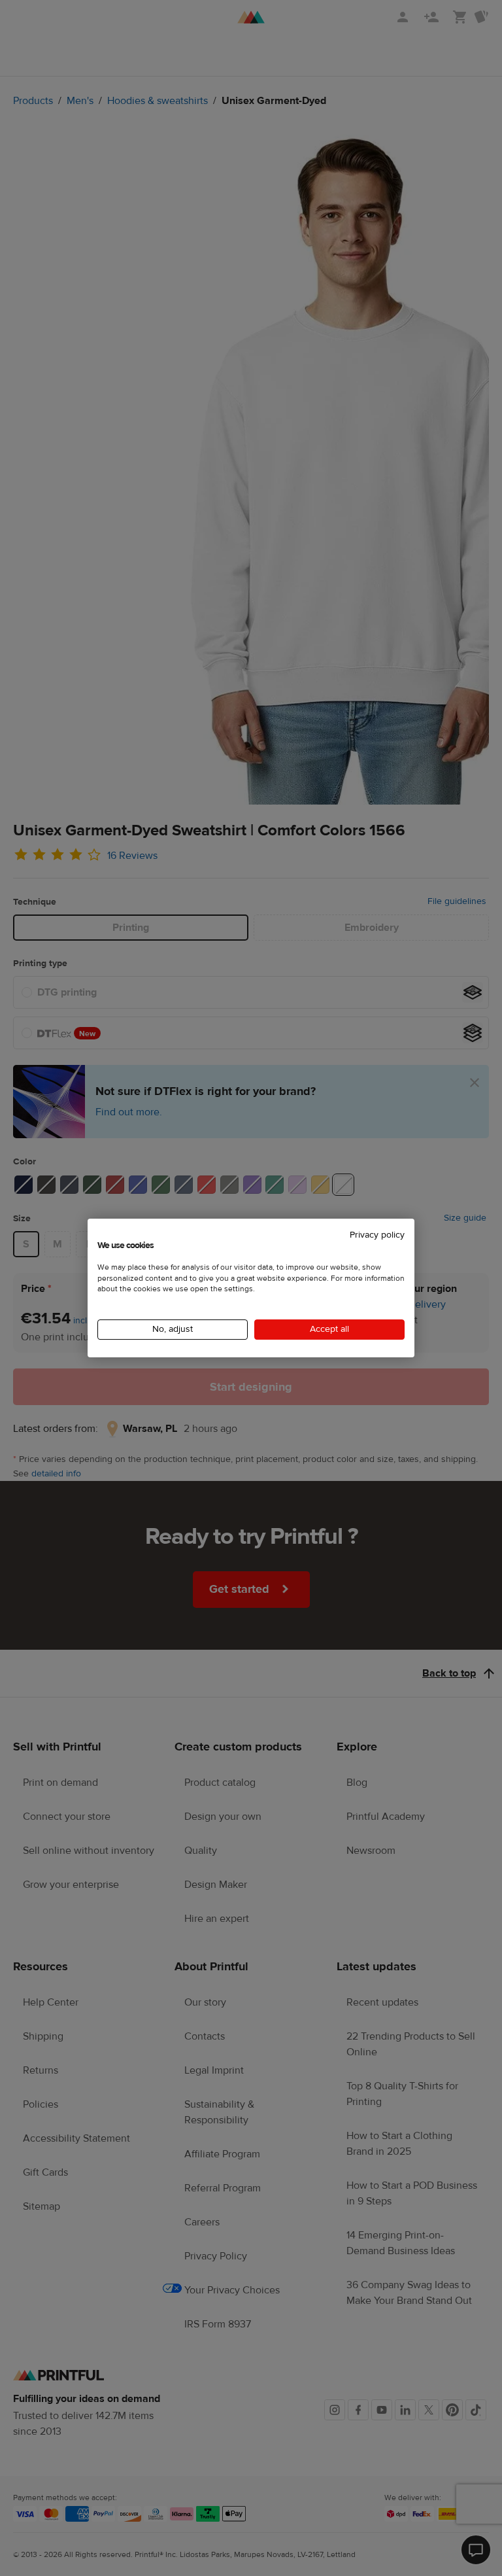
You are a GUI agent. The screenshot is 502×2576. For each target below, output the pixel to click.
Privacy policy (377, 1235)
